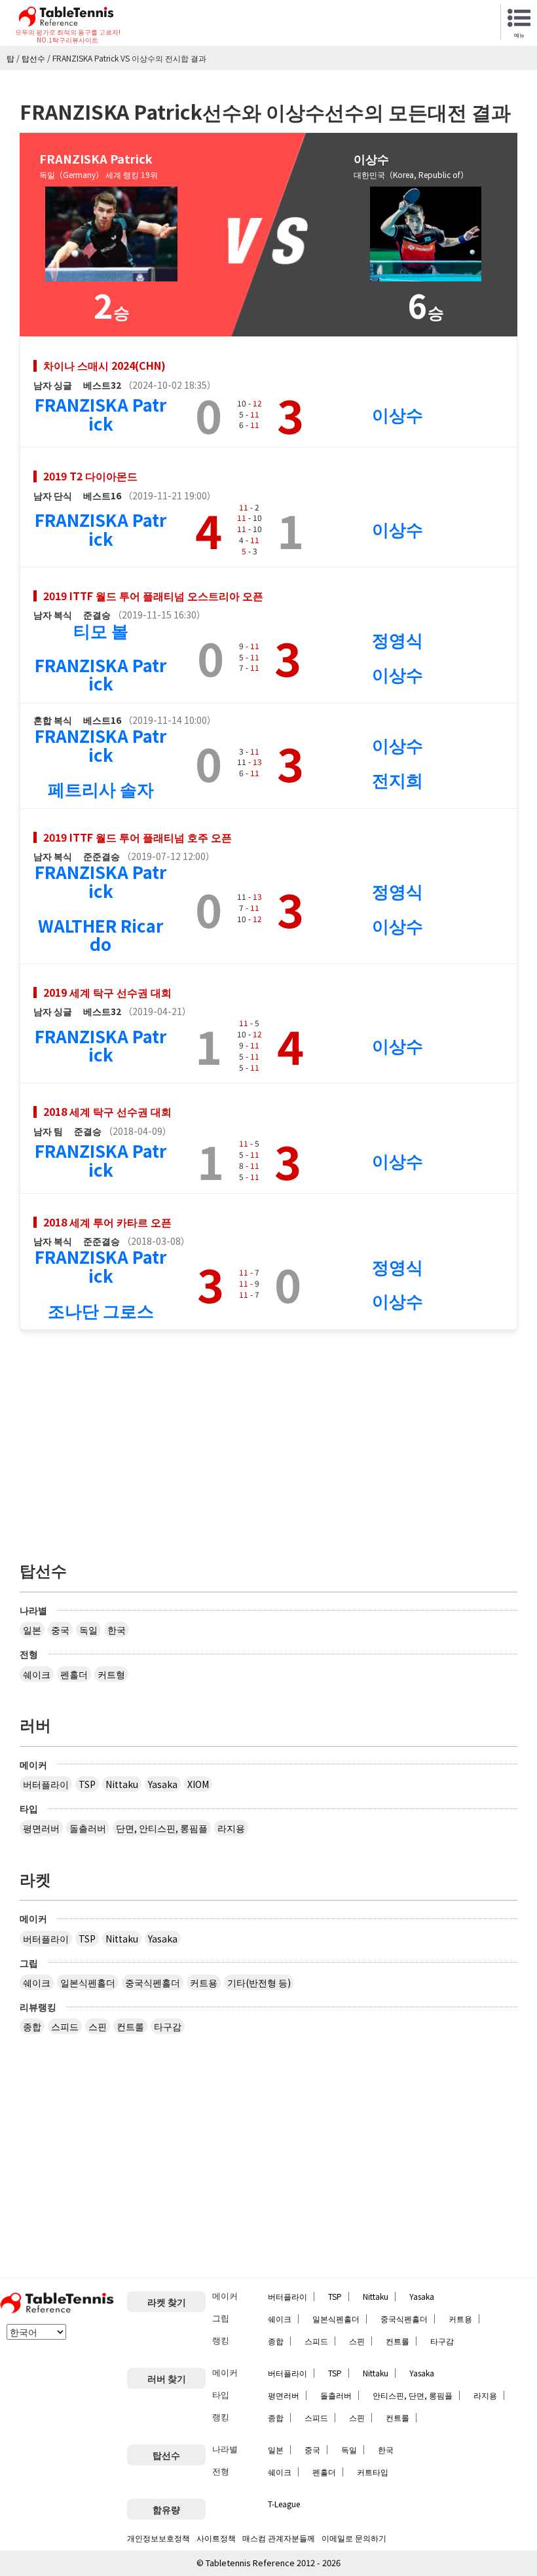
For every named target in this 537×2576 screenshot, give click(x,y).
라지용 (231, 1828)
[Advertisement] (268, 1439)
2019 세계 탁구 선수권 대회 (107, 992)
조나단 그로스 (101, 1310)
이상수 (398, 414)
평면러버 (41, 1828)
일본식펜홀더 (88, 1982)
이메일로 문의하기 (354, 2538)
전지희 (398, 779)
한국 (117, 1630)
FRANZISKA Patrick (101, 414)
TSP (87, 1784)
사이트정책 (216, 2538)
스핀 (98, 2026)
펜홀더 (74, 1674)
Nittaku (122, 1784)
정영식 (398, 639)
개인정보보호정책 (158, 2538)
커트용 (204, 1982)
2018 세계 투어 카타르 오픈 (107, 1222)
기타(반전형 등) (259, 1982)
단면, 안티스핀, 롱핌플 (162, 1828)
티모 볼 (101, 630)
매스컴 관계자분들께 (279, 2538)
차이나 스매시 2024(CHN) (104, 365)
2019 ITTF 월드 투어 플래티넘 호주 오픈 (138, 837)
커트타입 (373, 2472)
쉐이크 (37, 1674)
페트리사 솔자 (101, 788)
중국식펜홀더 (153, 1982)
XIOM (198, 1784)
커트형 (111, 1674)
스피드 (65, 2026)
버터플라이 (46, 1784)
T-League (284, 2504)
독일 (88, 1630)
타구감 (168, 2026)
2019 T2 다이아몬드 (90, 476)
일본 (32, 1630)
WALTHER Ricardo (101, 935)
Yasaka (163, 1784)
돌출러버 (88, 1828)
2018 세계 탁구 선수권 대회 (107, 1111)
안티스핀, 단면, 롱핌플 (413, 2395)
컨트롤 (130, 2026)
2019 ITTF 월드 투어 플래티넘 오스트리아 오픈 (153, 596)
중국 (60, 1630)
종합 (32, 2026)
